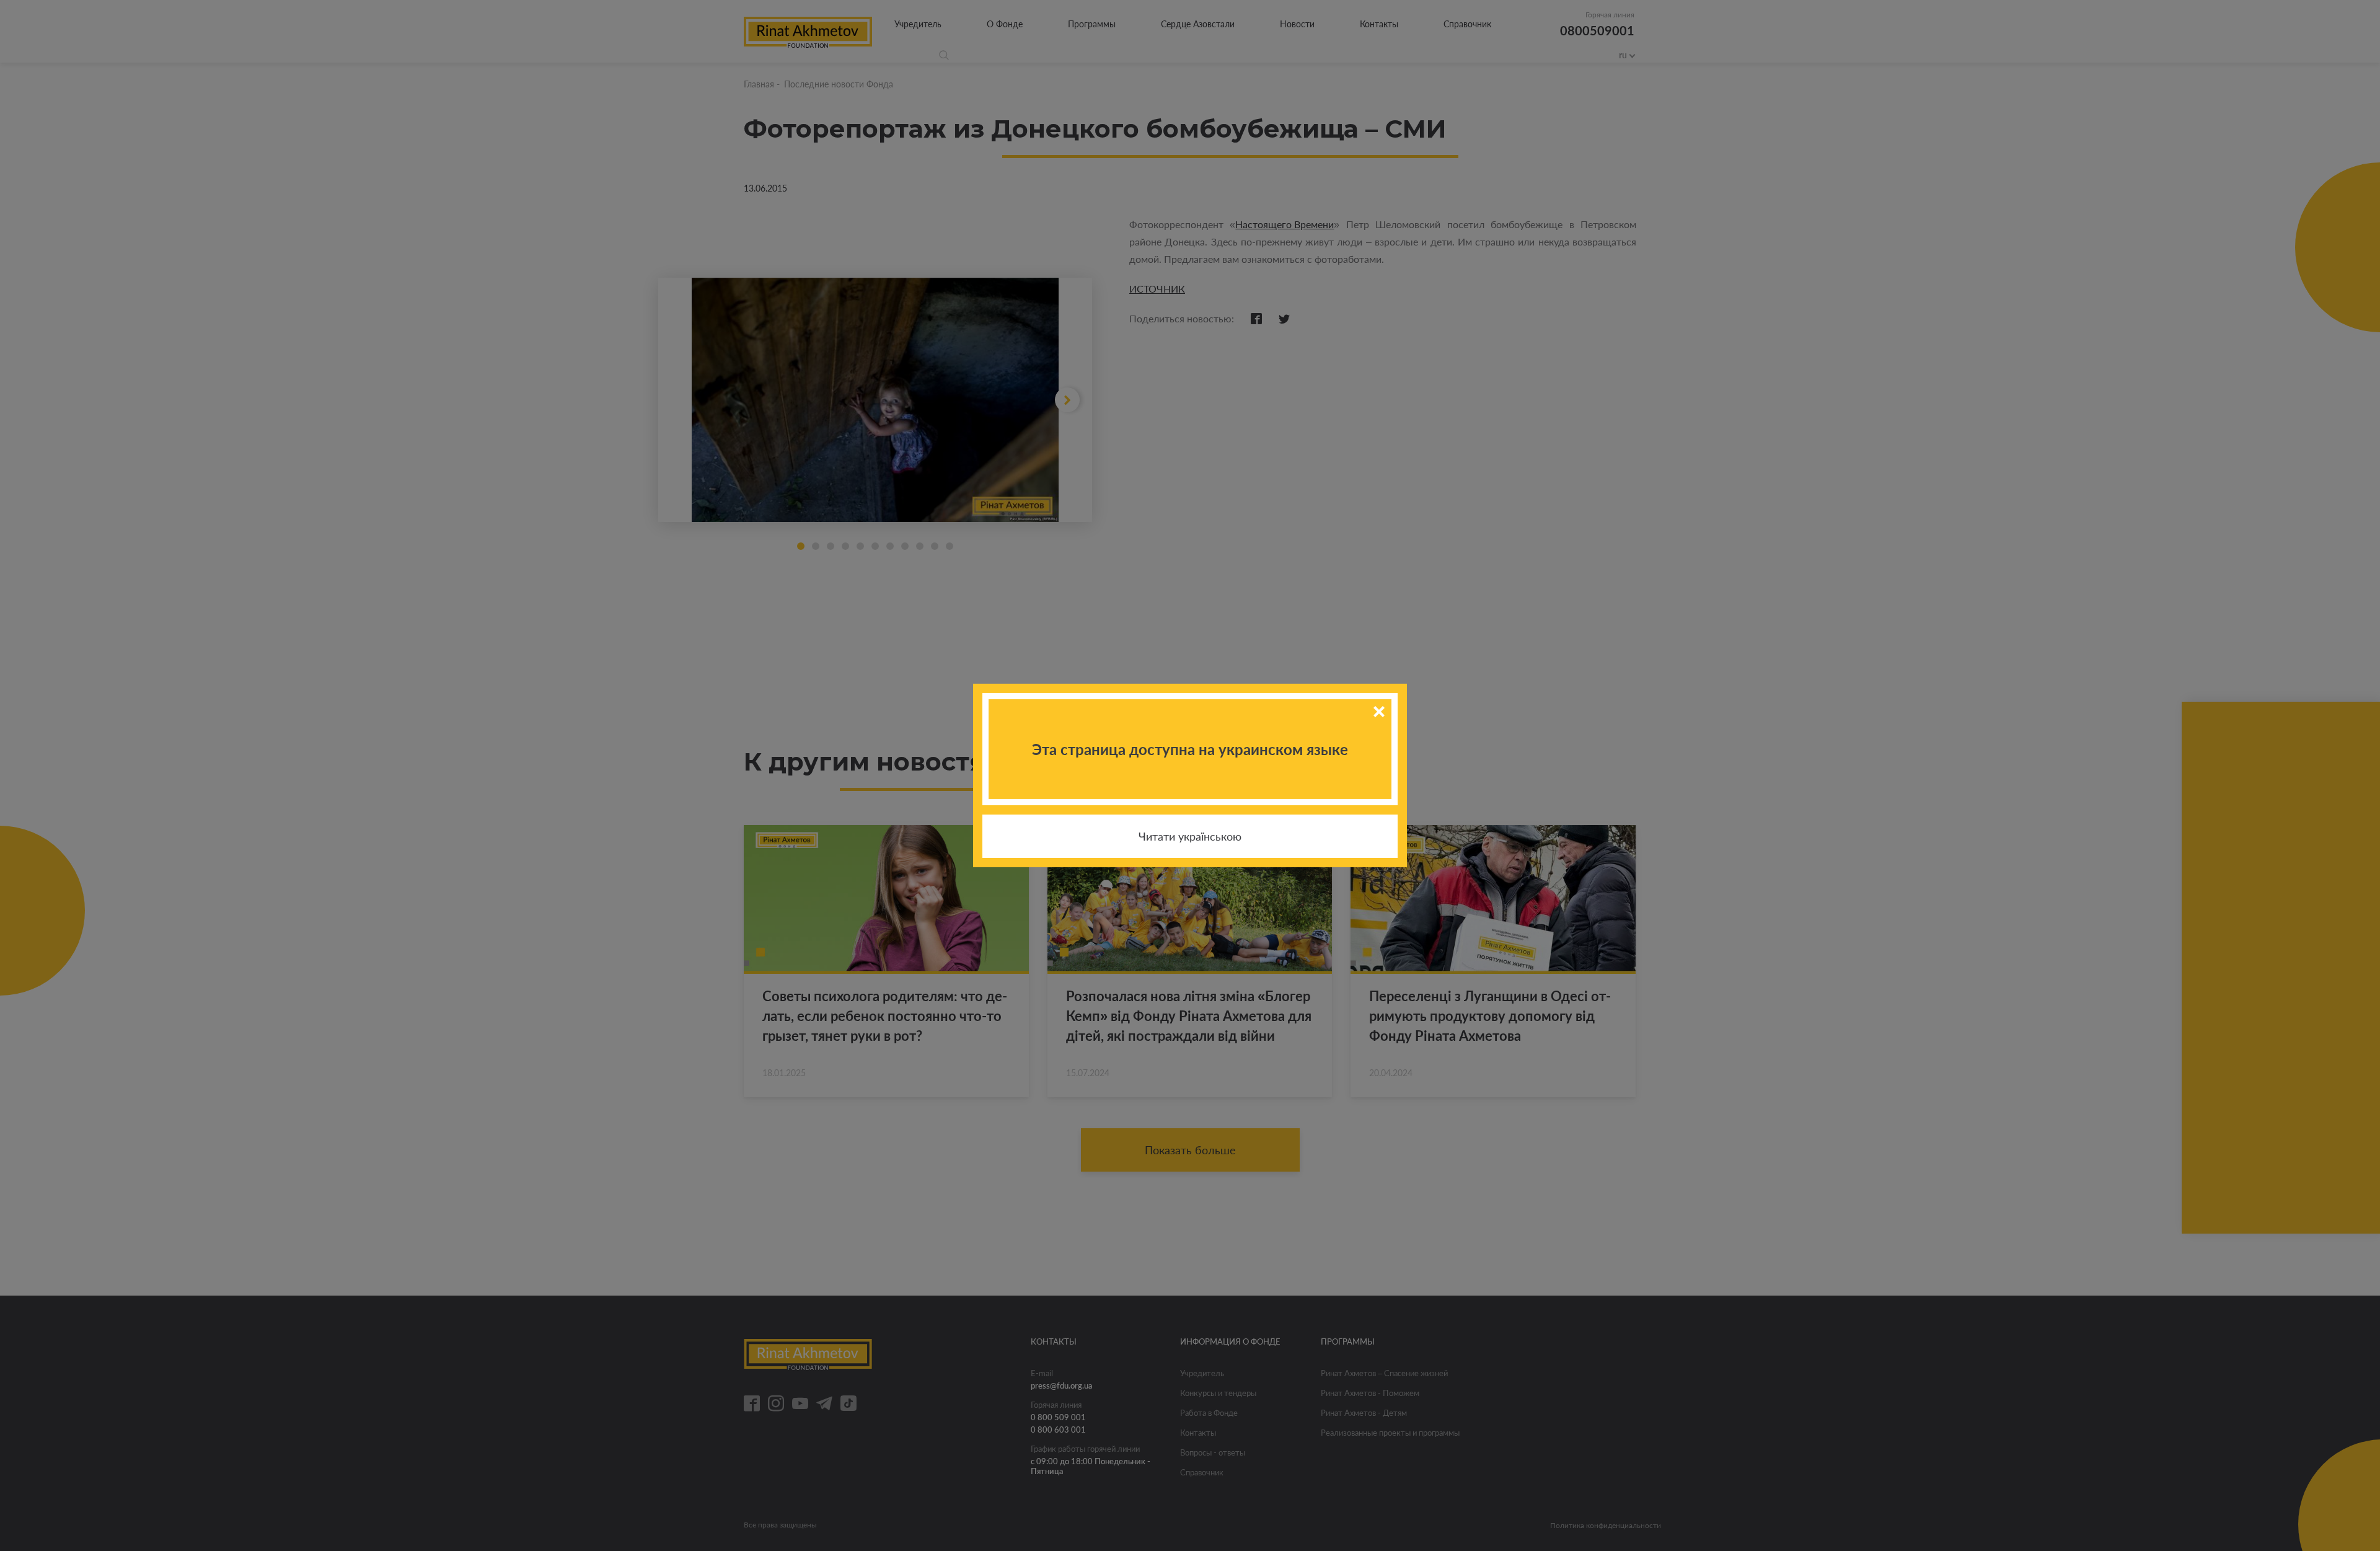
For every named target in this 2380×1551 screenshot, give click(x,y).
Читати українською (1190, 836)
